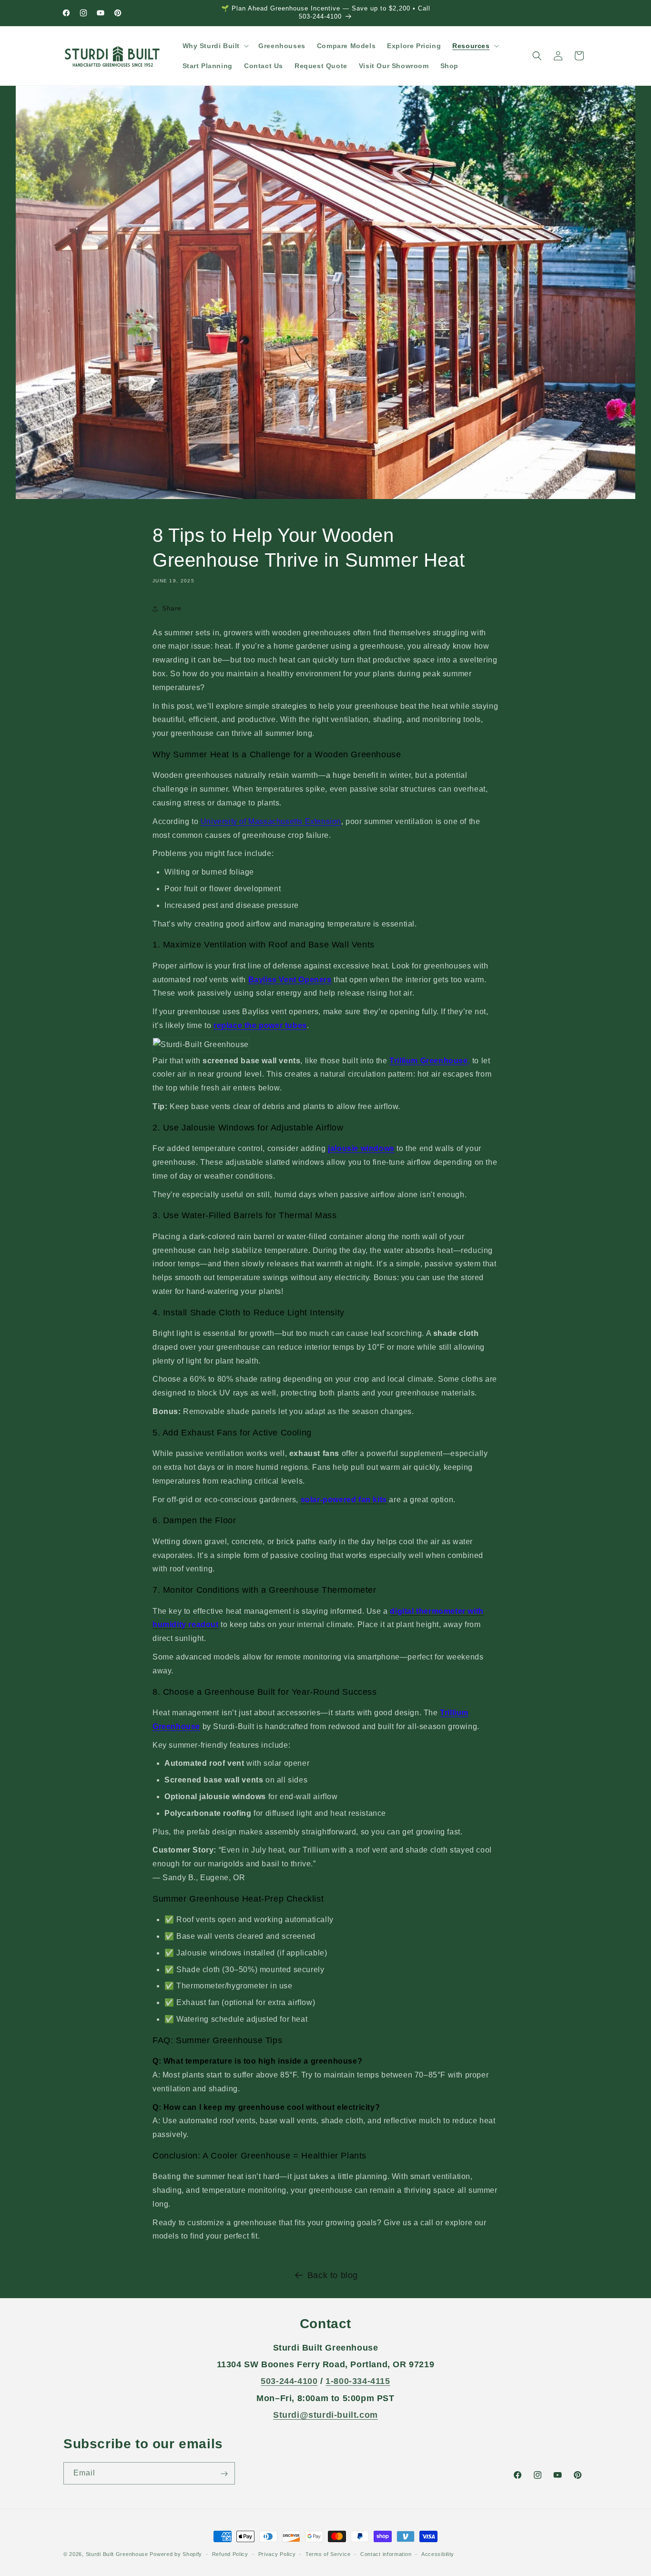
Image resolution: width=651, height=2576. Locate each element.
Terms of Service (328, 2554)
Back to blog (333, 2275)
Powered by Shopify (176, 2554)
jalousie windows (361, 1148)
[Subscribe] (224, 2474)
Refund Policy (230, 2554)
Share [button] (172, 608)
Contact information (386, 2554)
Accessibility (438, 2554)
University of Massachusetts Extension (271, 821)
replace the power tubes (260, 1025)
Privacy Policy (277, 2554)
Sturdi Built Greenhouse (117, 2554)
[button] (215, 46)
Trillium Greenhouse (428, 1061)
